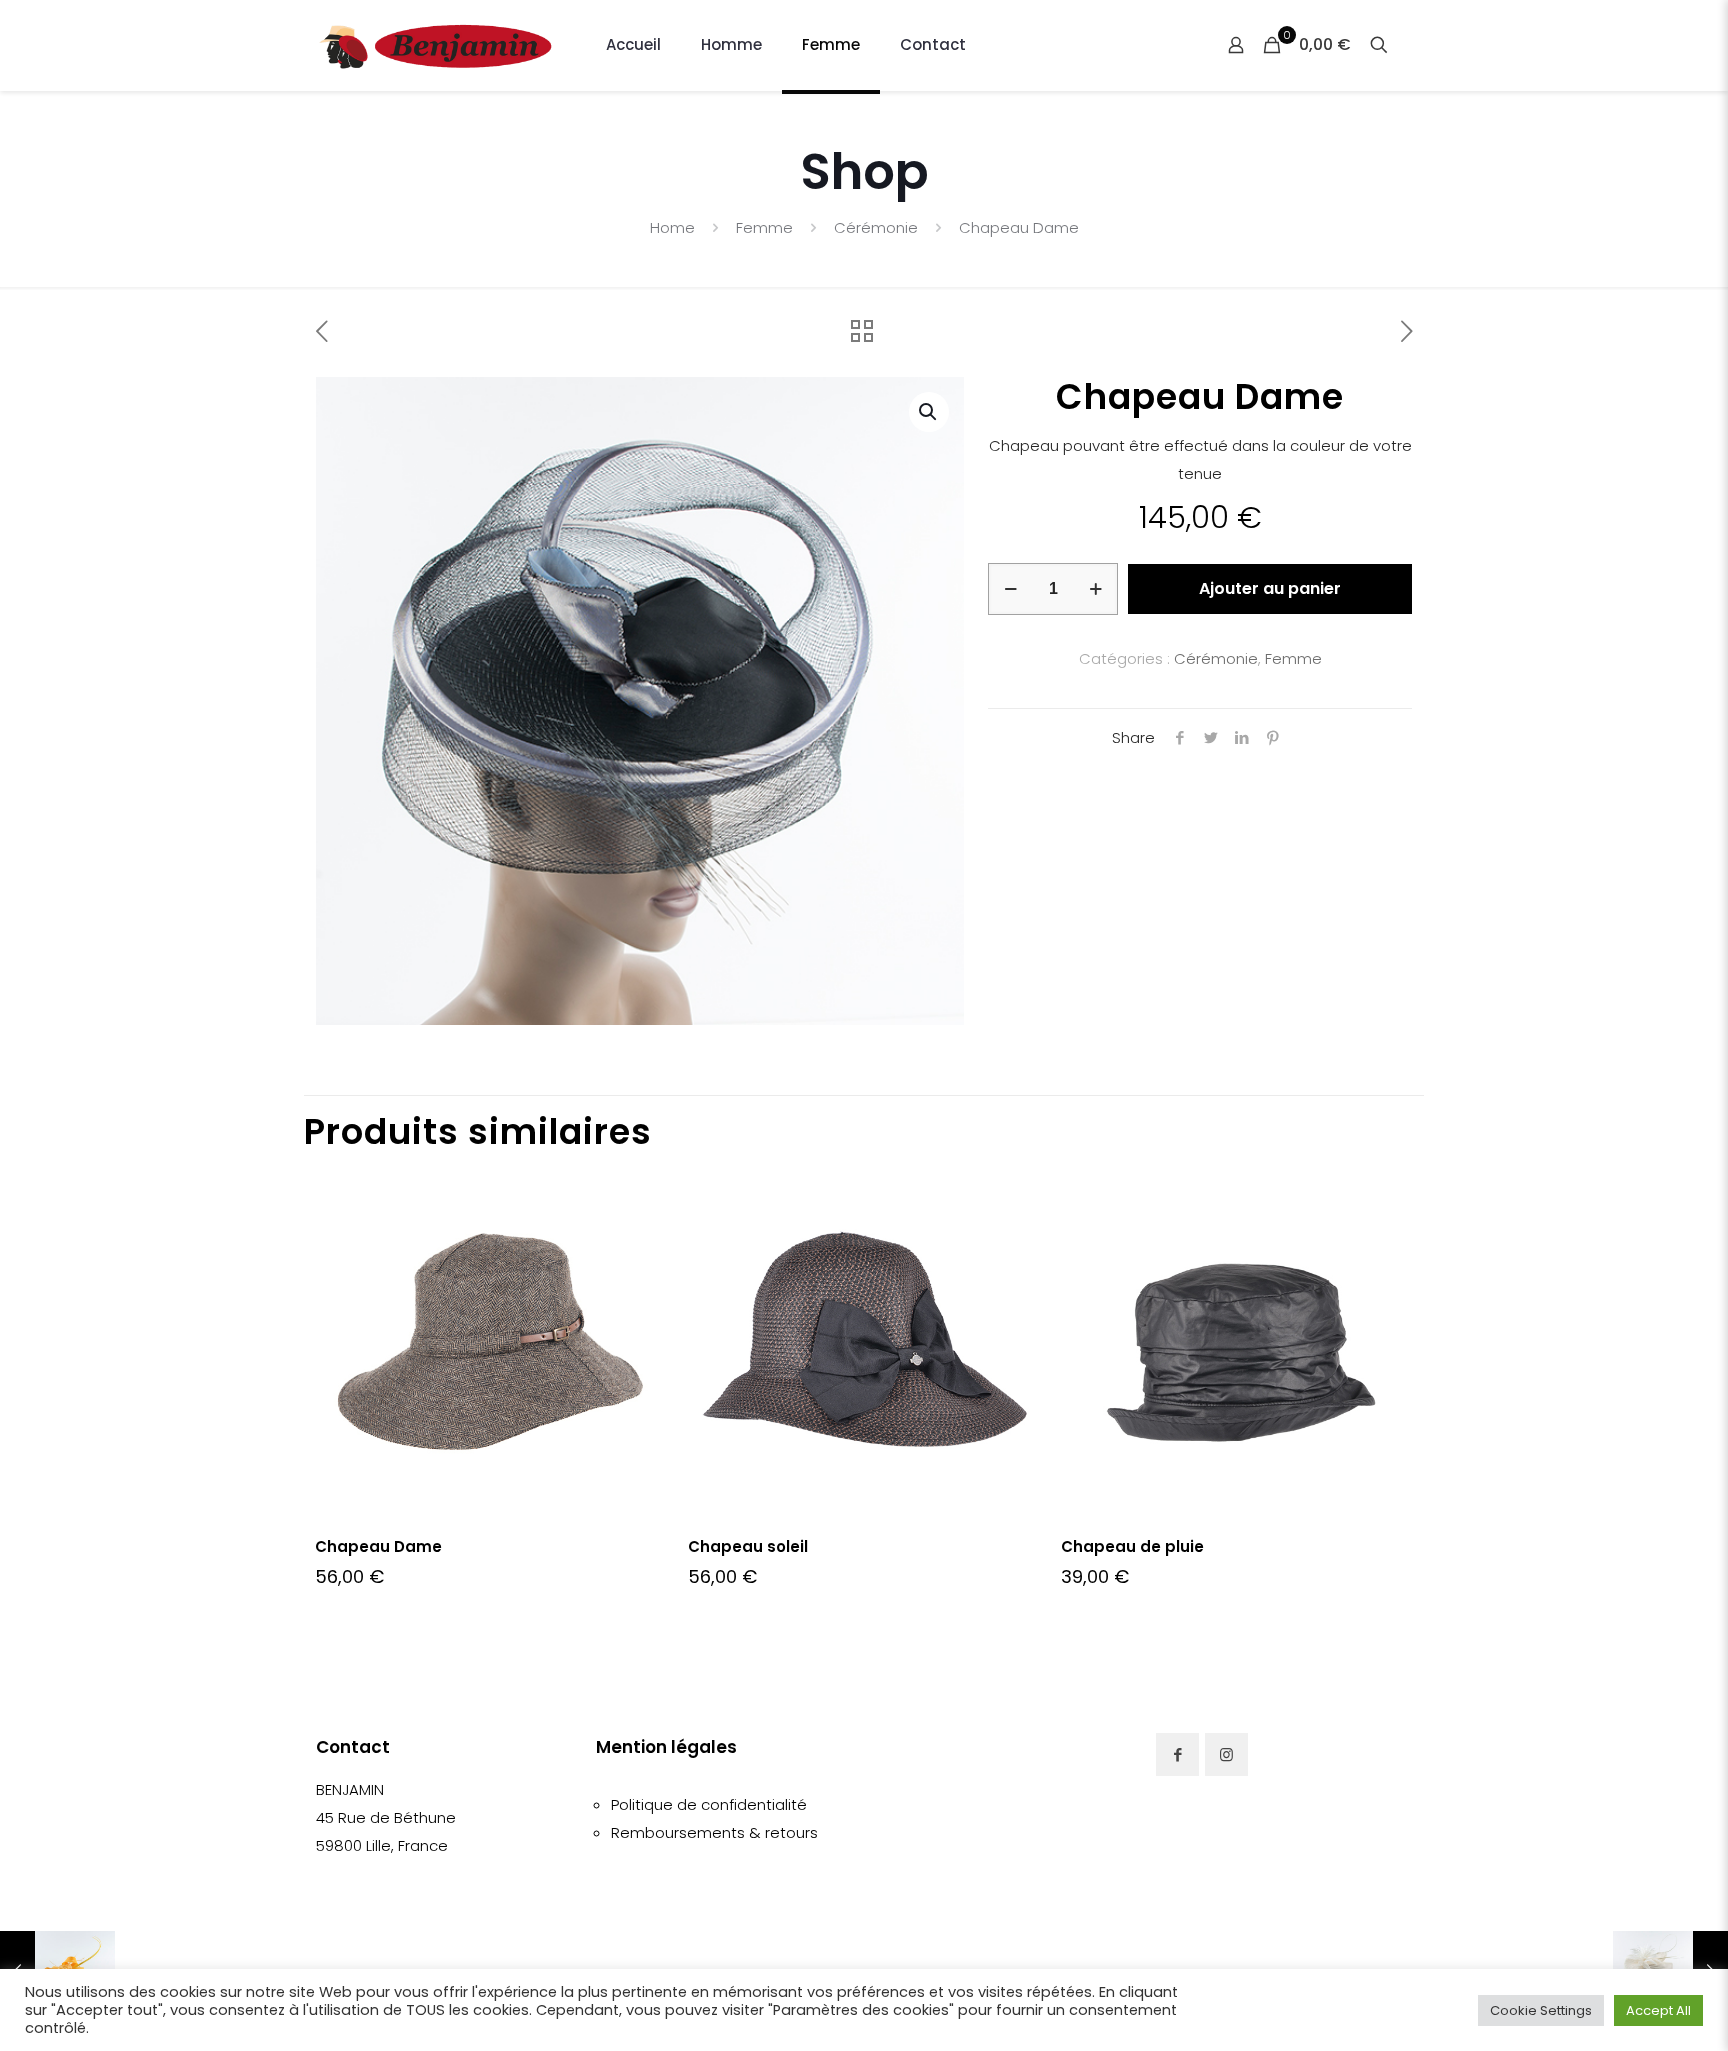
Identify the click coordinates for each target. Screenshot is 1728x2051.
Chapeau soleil (748, 1546)
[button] (929, 412)
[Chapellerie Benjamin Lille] (436, 45)
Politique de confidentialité (709, 1804)
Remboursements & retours (714, 1832)
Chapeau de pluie (1132, 1546)
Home (672, 227)
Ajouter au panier (1270, 588)
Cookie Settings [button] (1541, 2010)
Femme (764, 227)
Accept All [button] (1658, 2010)
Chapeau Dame (378, 1546)
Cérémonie (876, 227)
